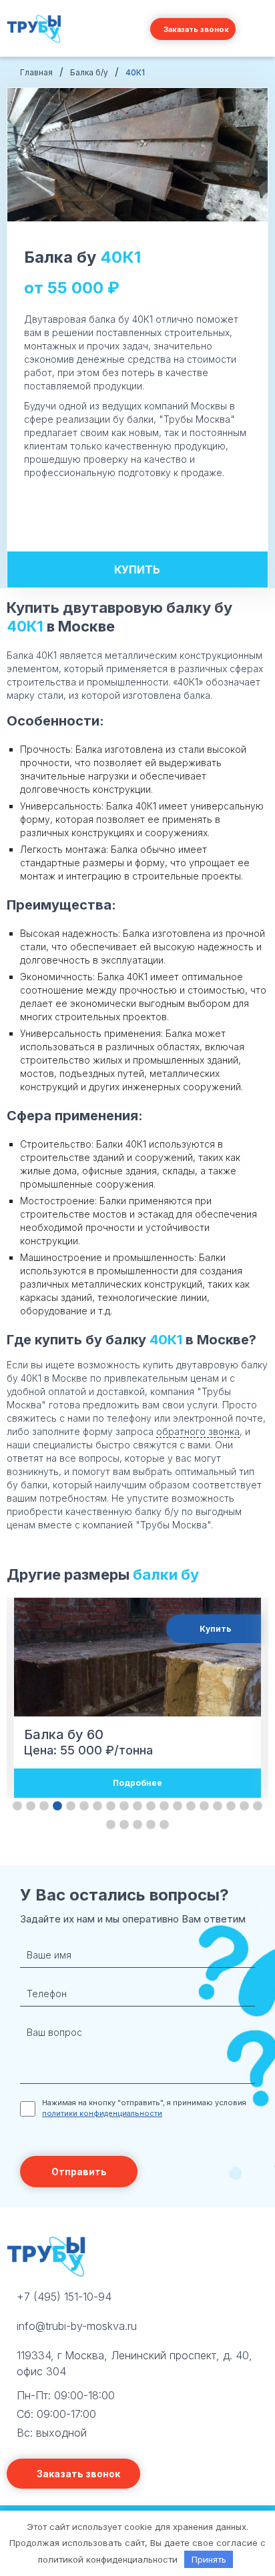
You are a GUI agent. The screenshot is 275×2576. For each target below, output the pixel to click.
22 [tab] (137, 1825)
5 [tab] (71, 1806)
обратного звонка (198, 1431)
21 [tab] (124, 1825)
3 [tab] (44, 1806)
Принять (209, 2559)
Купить (137, 569)
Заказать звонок (196, 29)
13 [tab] (178, 1806)
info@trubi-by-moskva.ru (77, 2326)
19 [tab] (258, 1806)
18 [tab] (244, 1806)
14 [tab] (191, 1806)
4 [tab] (57, 1806)
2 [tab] (31, 1806)
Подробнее (137, 1783)
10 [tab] (137, 1806)
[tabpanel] (137, 1698)
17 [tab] (231, 1806)
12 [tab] (164, 1806)
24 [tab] (164, 1825)
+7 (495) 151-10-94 (64, 2297)
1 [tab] (17, 1806)
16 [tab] (218, 1806)
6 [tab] (84, 1806)
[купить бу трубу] (35, 43)
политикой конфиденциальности (108, 2559)
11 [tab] (151, 1806)
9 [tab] (124, 1806)
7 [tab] (97, 1806)
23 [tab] (151, 1825)
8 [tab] (111, 1806)
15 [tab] (204, 1806)
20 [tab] (111, 1825)
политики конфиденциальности (102, 2113)
